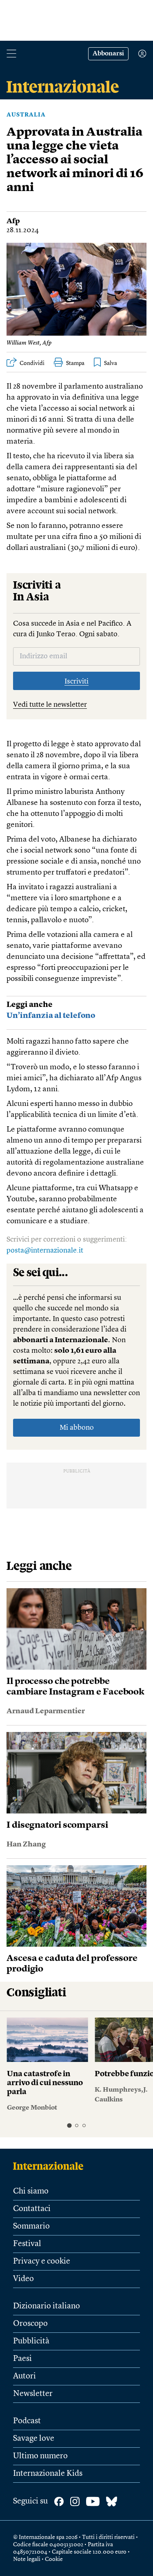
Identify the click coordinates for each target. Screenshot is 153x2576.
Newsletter (33, 2394)
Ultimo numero (40, 2456)
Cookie (54, 2559)
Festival (27, 2244)
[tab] (69, 2125)
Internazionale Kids (48, 2474)
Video (23, 2279)
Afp (13, 221)
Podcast (27, 2421)
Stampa (75, 363)
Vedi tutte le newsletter (50, 705)
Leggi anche (30, 1005)
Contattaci (32, 2209)
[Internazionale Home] (51, 2166)
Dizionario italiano (47, 2306)
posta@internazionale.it (45, 1251)
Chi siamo (31, 2191)
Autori (24, 2376)
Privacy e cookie (42, 2262)
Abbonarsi (108, 54)
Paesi (22, 2359)
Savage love (34, 2439)
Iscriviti (76, 681)
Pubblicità (31, 2341)
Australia (26, 115)
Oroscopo (30, 2324)
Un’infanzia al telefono (51, 1016)
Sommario (31, 2227)
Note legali (27, 2559)
